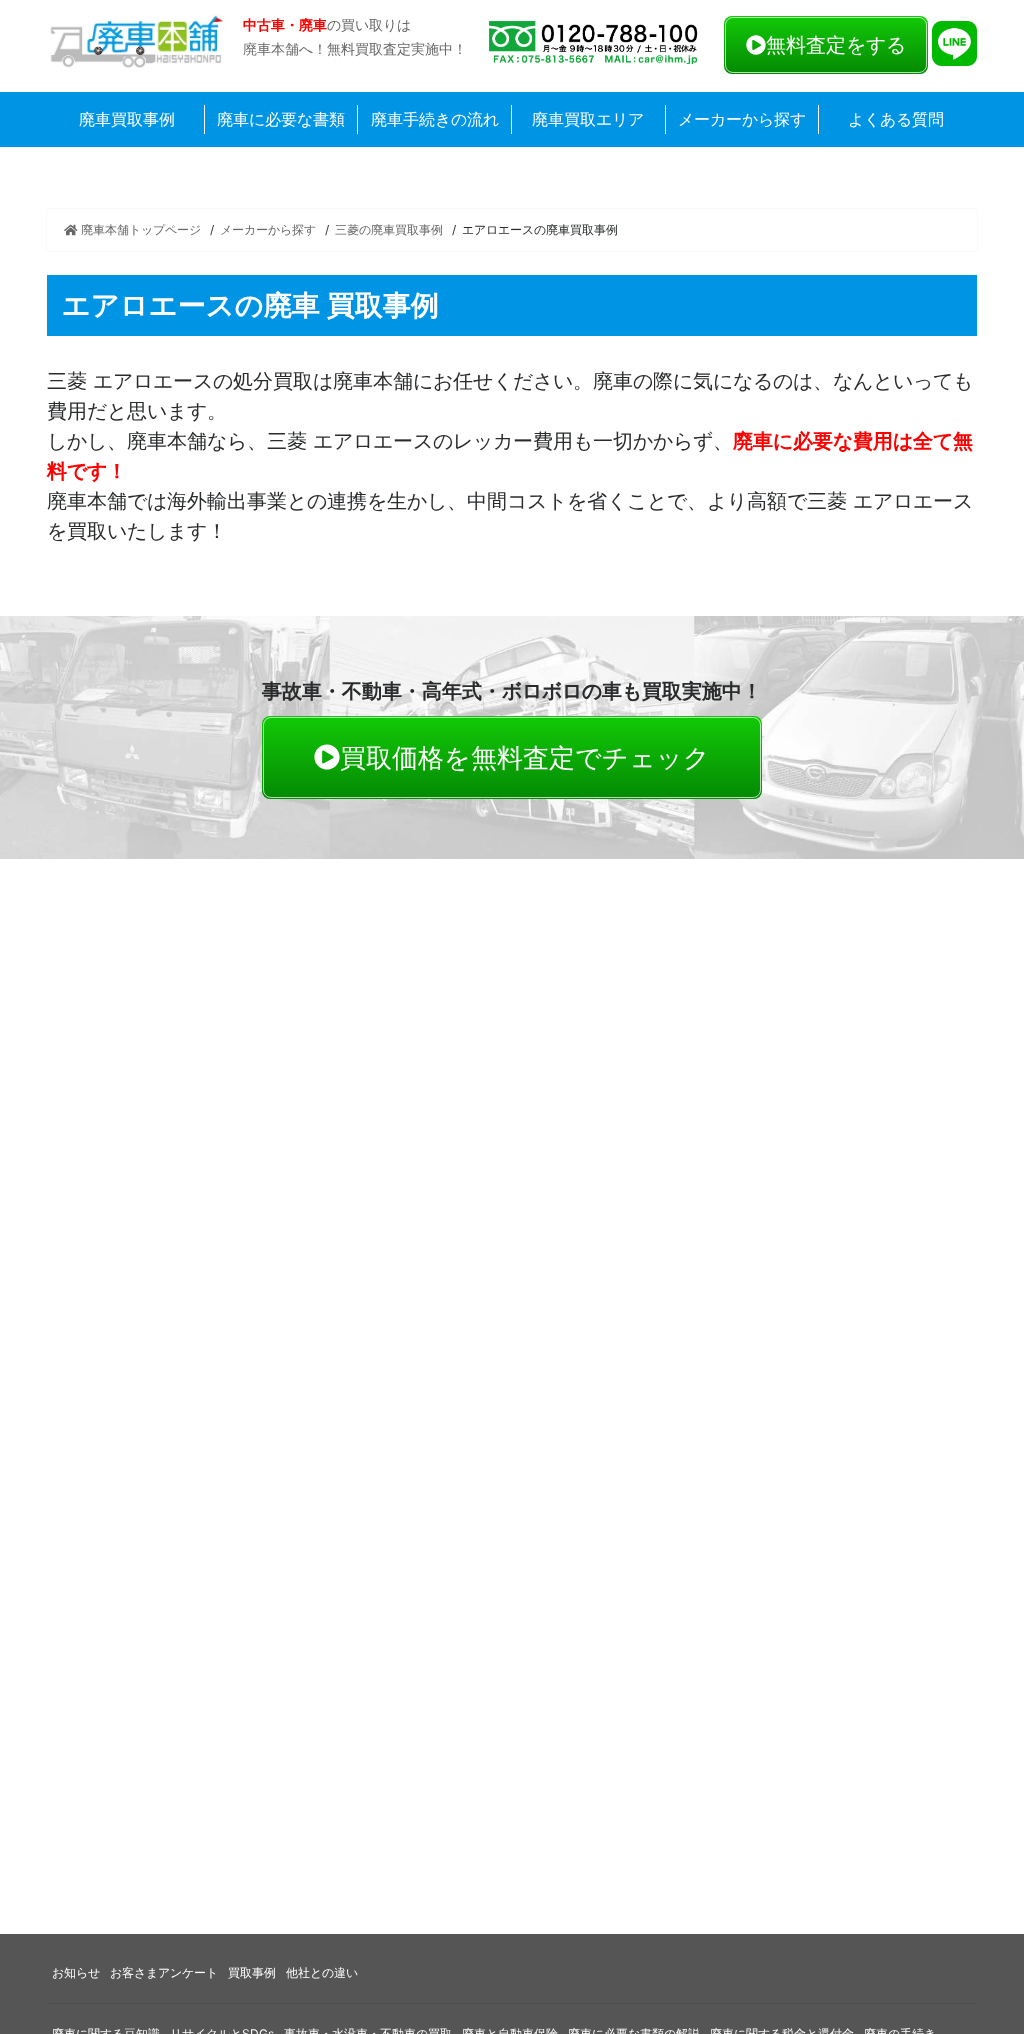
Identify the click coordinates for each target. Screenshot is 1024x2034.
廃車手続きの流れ (435, 119)
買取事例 (252, 1972)
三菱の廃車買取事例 (389, 229)
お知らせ (76, 1972)
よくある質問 (896, 119)
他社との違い (322, 1972)
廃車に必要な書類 (281, 119)
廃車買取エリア (588, 119)
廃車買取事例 (127, 119)
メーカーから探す (742, 119)
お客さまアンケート (164, 1972)
